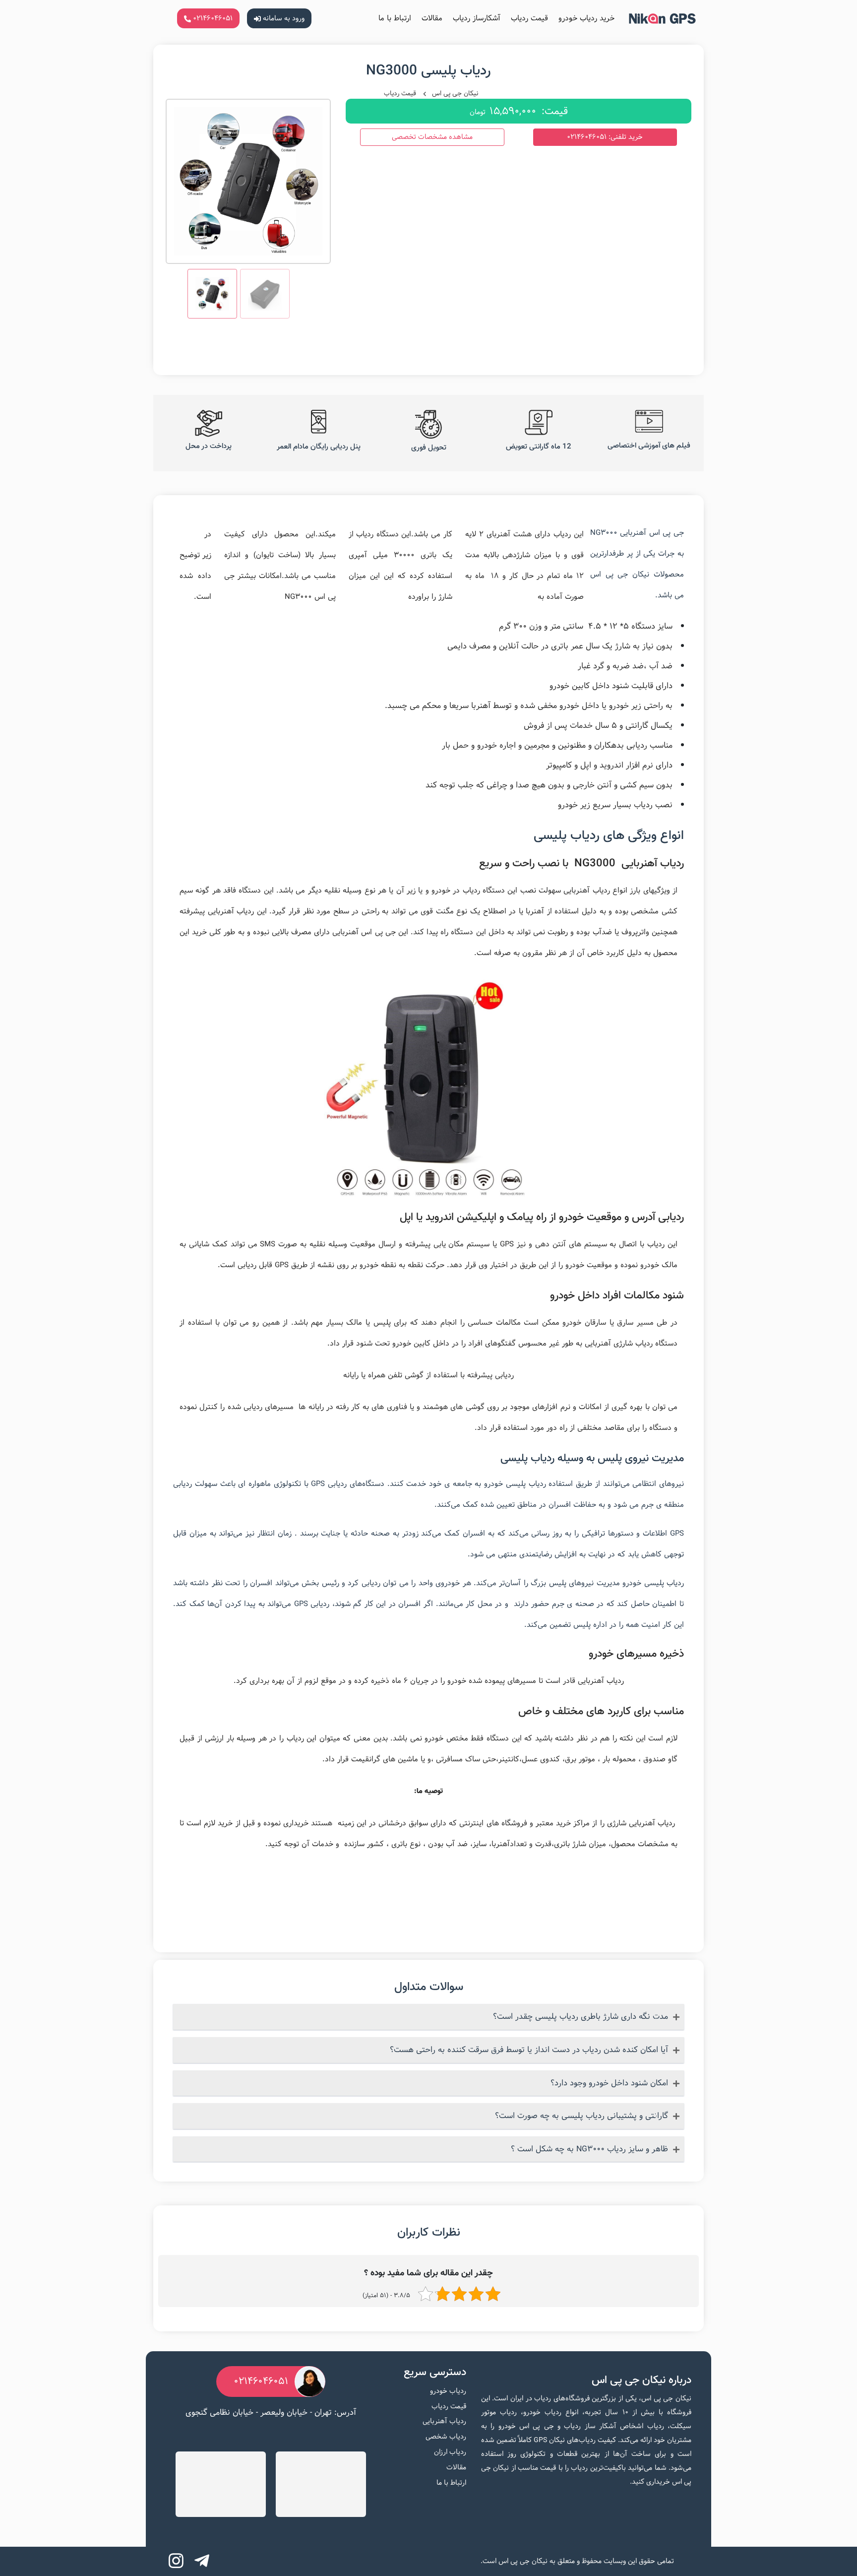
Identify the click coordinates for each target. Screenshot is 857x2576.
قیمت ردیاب (529, 18)
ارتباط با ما (395, 18)
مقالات (432, 18)
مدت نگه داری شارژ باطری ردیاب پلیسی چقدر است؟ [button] (581, 2017)
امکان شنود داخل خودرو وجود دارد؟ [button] (609, 2083)
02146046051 (212, 18)
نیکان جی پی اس (455, 93)
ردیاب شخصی (446, 2437)
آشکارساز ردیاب (477, 18)
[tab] (428, 2017)
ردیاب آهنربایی (444, 2421)
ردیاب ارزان (450, 2452)
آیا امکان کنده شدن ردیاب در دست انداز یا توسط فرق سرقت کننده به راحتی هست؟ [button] (529, 2050)
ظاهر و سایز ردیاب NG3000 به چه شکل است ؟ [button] (589, 2149)
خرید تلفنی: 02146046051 (605, 137)
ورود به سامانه (283, 18)
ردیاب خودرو (448, 2391)
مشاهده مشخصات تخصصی (432, 137)
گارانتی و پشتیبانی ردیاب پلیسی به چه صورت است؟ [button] (582, 2116)
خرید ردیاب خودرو (586, 18)
